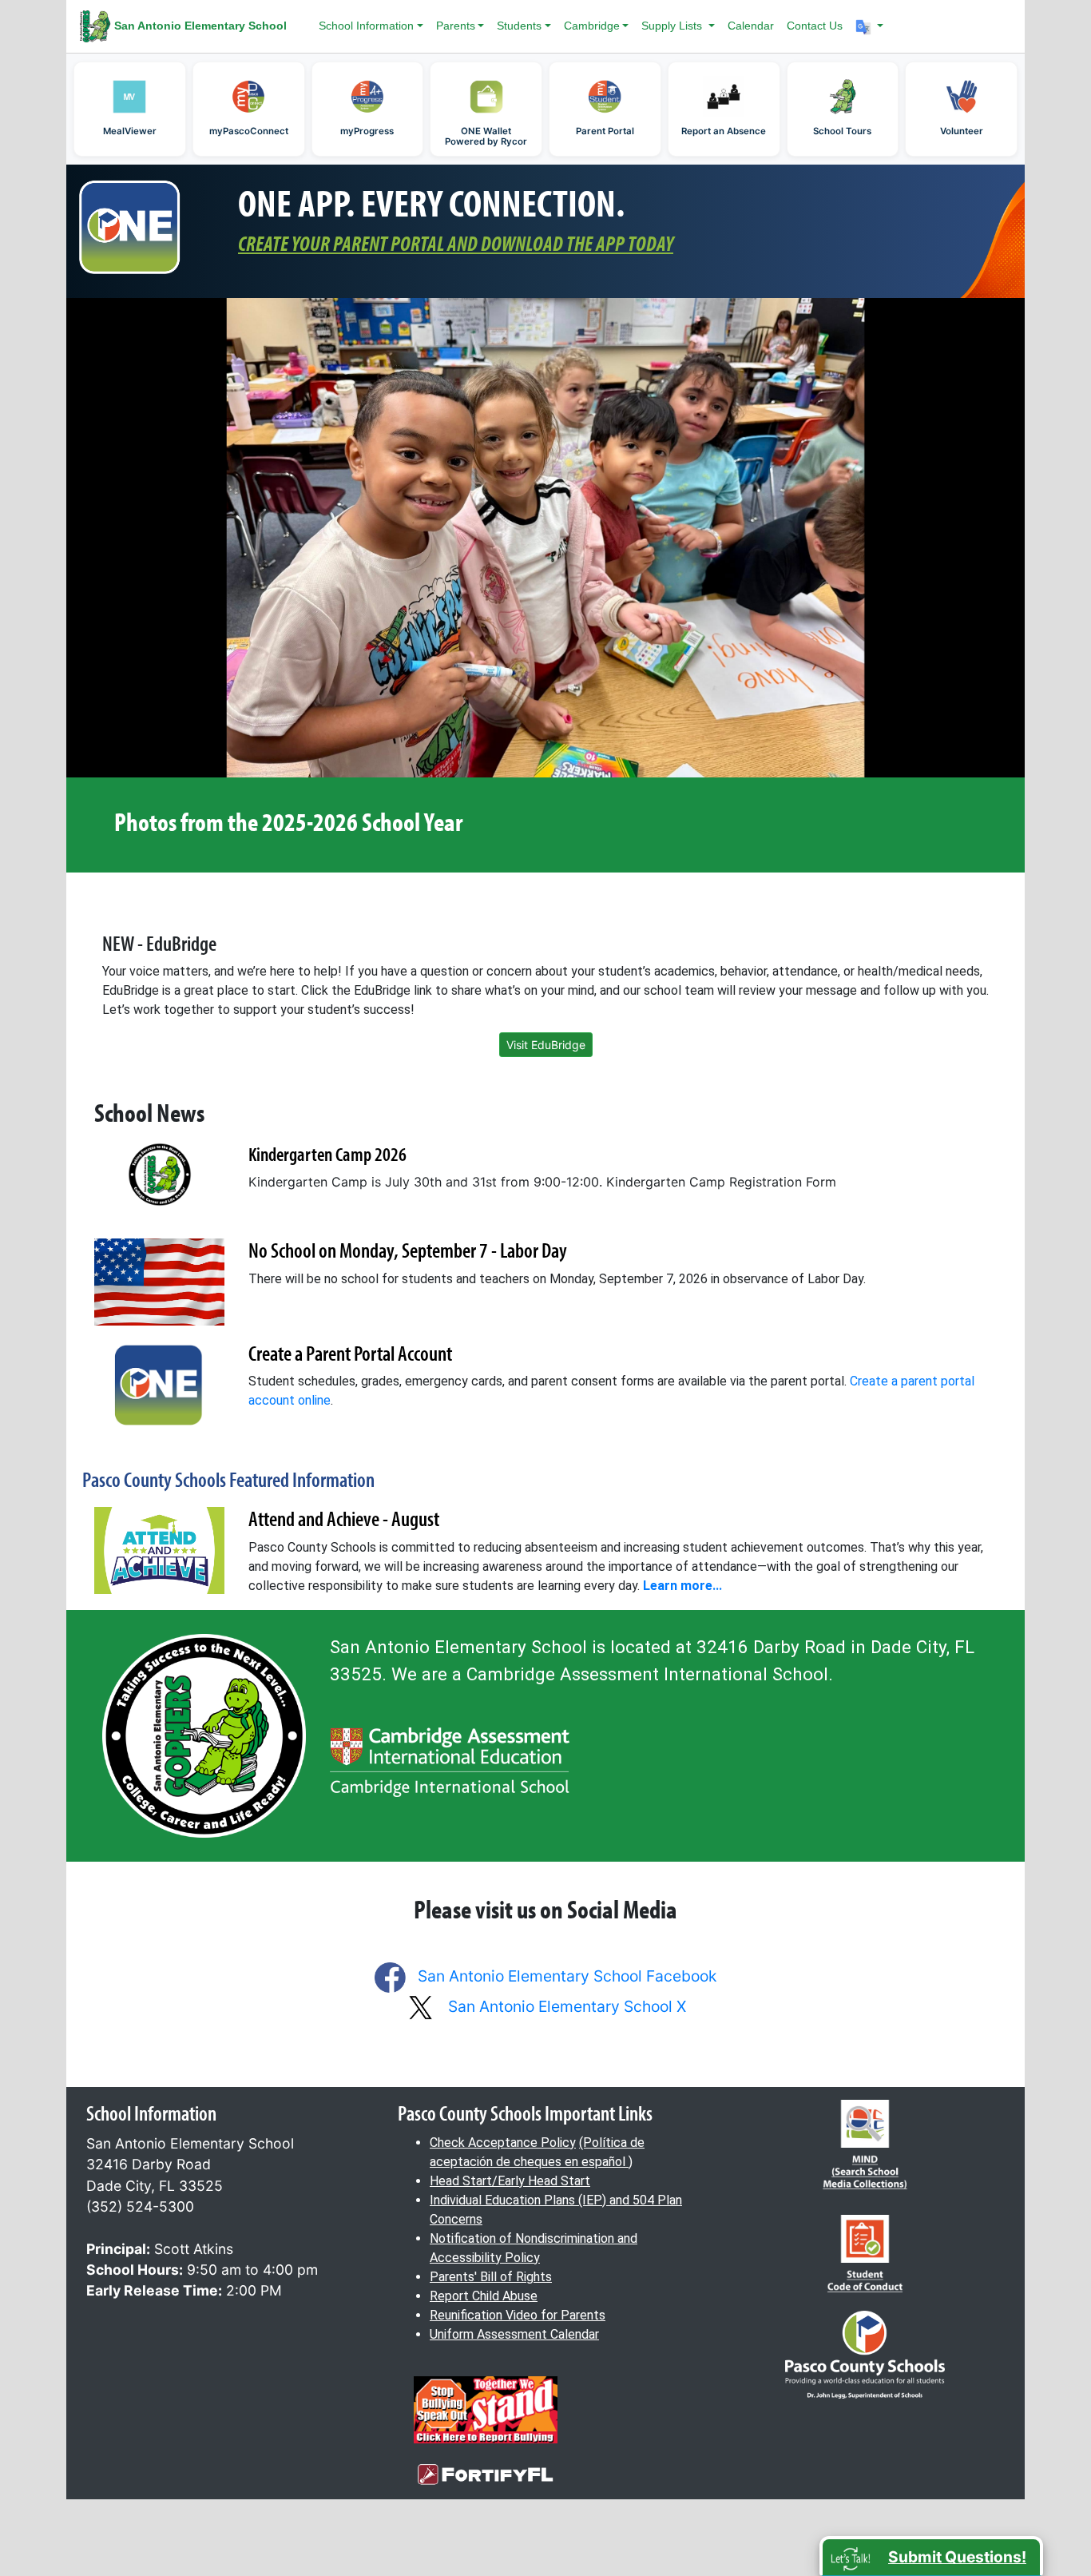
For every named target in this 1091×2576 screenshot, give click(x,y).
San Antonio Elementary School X (567, 2006)
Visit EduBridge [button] (546, 1045)
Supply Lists (673, 26)
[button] (870, 26)
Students (519, 26)
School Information (366, 26)
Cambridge (592, 26)
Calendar (751, 26)
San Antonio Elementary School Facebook (567, 1976)
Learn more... (682, 1586)
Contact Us (815, 26)
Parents (456, 26)
